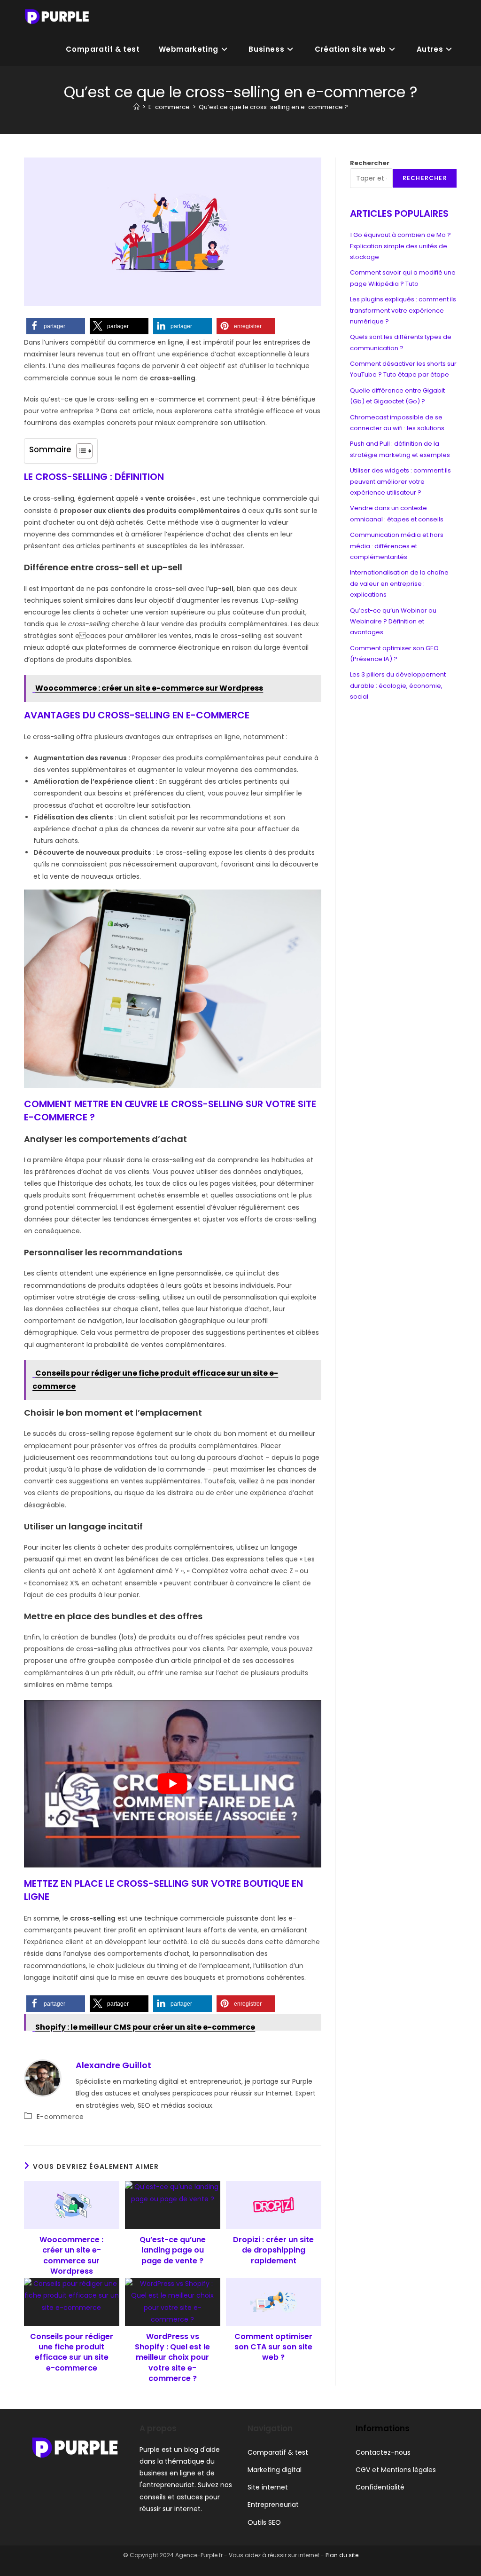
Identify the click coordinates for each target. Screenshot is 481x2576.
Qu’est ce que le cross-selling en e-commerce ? (273, 107)
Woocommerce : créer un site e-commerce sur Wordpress (71, 2256)
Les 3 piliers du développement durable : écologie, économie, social (398, 685)
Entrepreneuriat (273, 2505)
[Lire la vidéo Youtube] (173, 1784)
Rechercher (370, 163)
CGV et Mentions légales (396, 2469)
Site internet (268, 2487)
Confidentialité (380, 2487)
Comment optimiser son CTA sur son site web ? (273, 2347)
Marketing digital (275, 2469)
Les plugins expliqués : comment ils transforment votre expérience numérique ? (403, 310)
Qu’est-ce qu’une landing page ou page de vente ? (173, 2250)
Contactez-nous (383, 2452)
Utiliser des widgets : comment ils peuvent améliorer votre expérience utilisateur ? (400, 481)
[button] (56, 326)
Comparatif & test (278, 2452)
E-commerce (60, 2117)
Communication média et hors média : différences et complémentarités (397, 546)
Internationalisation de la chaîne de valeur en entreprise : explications (399, 583)
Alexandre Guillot (113, 2065)
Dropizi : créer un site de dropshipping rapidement (273, 2250)
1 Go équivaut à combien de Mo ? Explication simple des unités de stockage (400, 246)
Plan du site (342, 2555)
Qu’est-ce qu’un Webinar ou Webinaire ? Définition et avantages (393, 622)
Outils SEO (264, 2522)
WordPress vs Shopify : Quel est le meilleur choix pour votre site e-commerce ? (172, 2358)
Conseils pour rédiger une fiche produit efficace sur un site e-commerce (72, 2352)
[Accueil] (136, 107)
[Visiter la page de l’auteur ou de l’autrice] (43, 2078)
